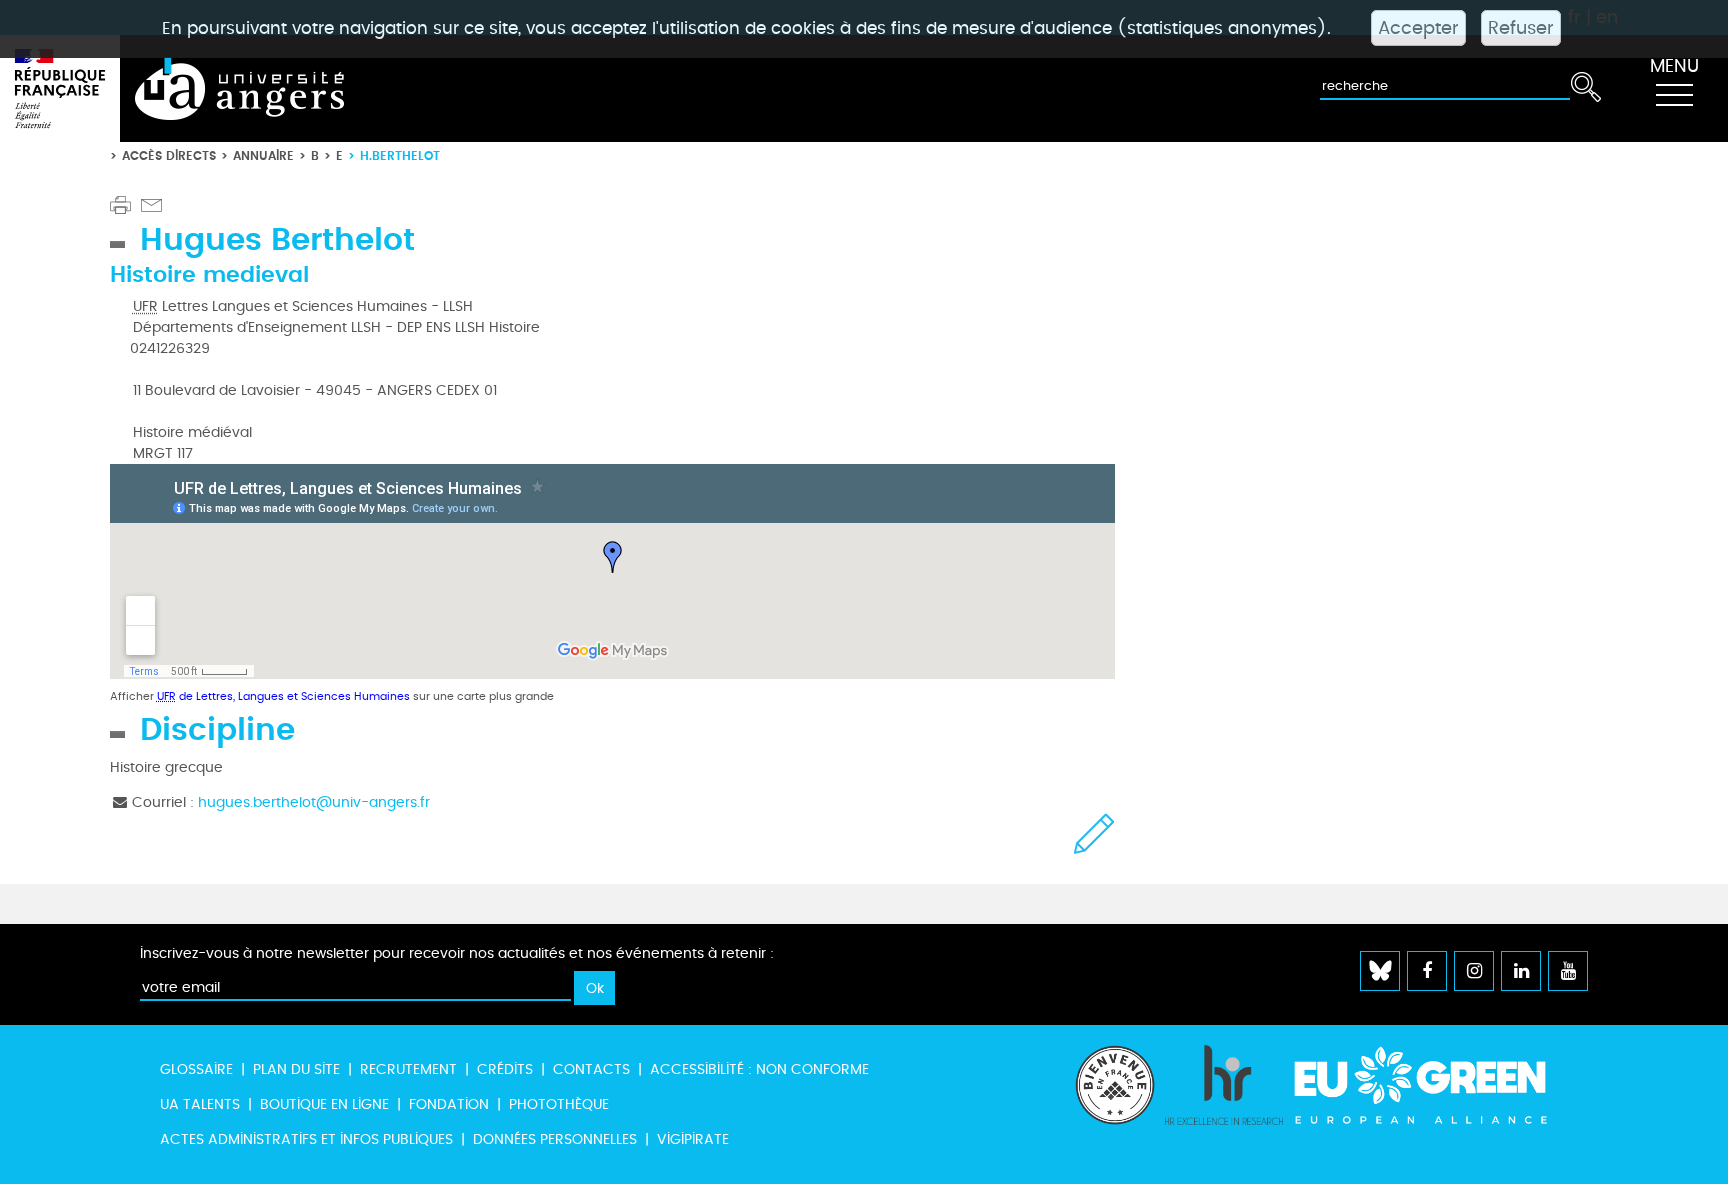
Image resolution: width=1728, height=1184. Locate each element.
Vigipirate (693, 1139)
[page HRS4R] (1224, 1104)
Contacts (591, 1069)
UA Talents (200, 1104)
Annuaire (263, 155)
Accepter (1418, 28)
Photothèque (559, 1104)
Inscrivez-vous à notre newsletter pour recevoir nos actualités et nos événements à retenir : (457, 953)
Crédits (505, 1069)
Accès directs (169, 155)
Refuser (1521, 28)
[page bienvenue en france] (1115, 1104)
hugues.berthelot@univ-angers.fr (314, 802)
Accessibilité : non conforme (759, 1069)
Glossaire (196, 1069)
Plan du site (296, 1069)
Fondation (449, 1104)
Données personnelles (555, 1139)
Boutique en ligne (324, 1104)
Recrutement (408, 1069)
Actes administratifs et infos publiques (306, 1139)
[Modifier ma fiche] (1094, 833)
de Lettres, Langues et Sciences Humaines (283, 696)
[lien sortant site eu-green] (1438, 1085)
